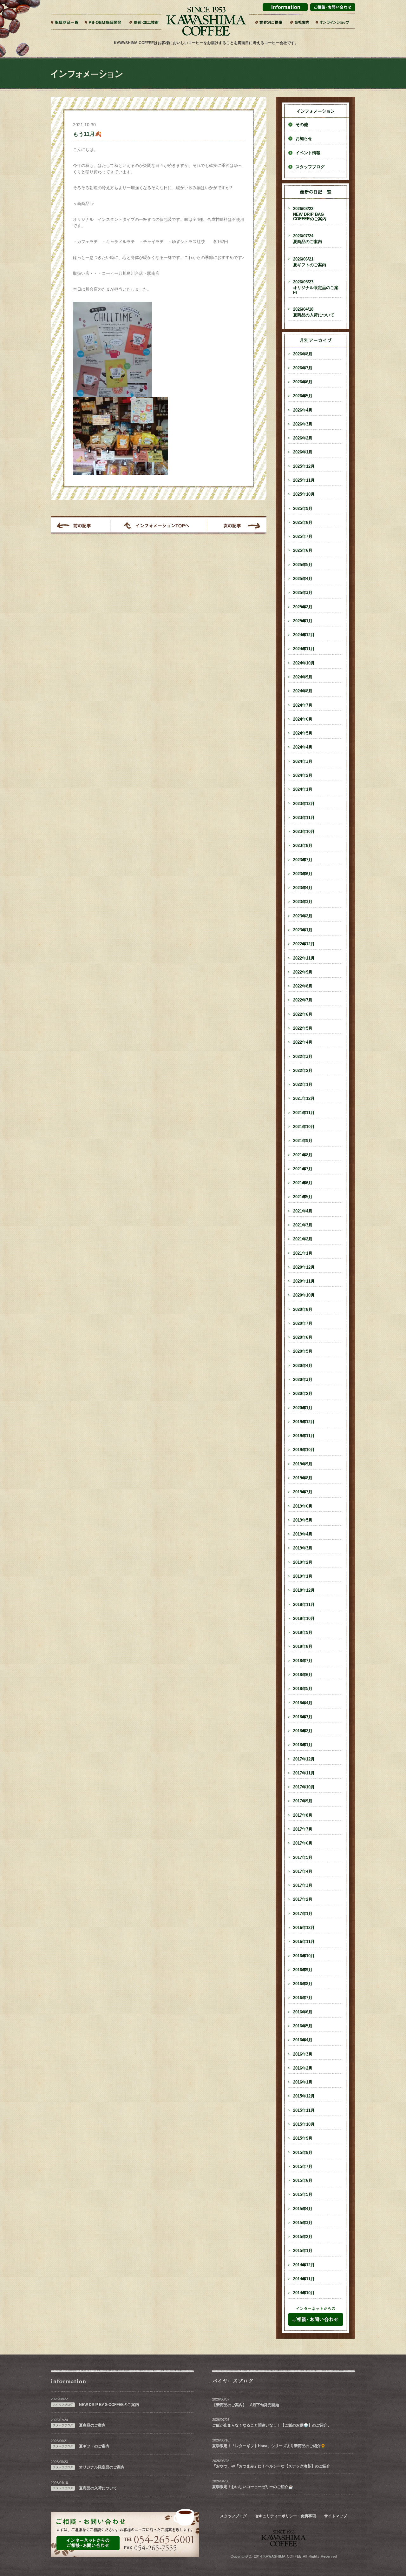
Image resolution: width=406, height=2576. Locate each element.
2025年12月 (304, 466)
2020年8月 (303, 1310)
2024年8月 (303, 691)
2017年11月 (304, 1773)
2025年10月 (304, 494)
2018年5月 (303, 1689)
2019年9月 (303, 1464)
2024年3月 (303, 762)
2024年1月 (303, 789)
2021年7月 (303, 1169)
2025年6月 (303, 551)
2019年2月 (303, 1562)
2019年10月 (304, 1450)
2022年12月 (304, 944)
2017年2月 (303, 1899)
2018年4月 (303, 1703)
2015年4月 (303, 2209)
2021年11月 (304, 1113)
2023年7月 (303, 860)
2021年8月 (303, 1155)
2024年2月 (303, 776)
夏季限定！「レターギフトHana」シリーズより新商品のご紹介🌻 (269, 2446)
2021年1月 (303, 1253)
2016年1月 (303, 2082)
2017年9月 (303, 1801)
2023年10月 (304, 832)
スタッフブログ (310, 167)
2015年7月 (303, 2167)
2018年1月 (303, 1745)
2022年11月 (304, 958)
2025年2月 (303, 607)
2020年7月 (303, 1324)
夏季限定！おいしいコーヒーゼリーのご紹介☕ (253, 2487)
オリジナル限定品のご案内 (316, 287)
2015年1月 (303, 2251)
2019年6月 (303, 1506)
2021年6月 (303, 1183)
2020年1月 (303, 1408)
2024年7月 (303, 705)
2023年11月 (304, 818)
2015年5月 (303, 2195)
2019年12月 (304, 1422)
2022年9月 (303, 972)
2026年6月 (303, 382)
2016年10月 (304, 1956)
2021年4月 (303, 1211)
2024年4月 (303, 747)
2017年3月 (303, 1886)
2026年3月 (303, 424)
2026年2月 (303, 438)
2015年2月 (303, 2237)
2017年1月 (303, 1914)
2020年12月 (304, 1267)
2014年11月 (304, 2279)
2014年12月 (304, 2265)
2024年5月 (303, 733)
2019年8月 (303, 1478)
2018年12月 (304, 1590)
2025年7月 (303, 537)
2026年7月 (303, 368)
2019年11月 (304, 1436)
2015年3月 (303, 2223)
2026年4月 (303, 410)
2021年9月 (303, 1141)
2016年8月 (303, 1984)
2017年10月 (304, 1787)
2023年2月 (303, 916)
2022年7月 (303, 1000)
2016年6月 (303, 2012)
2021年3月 (303, 1225)
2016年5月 (303, 2026)
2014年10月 (304, 2293)
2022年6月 (303, 1014)
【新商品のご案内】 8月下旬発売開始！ (248, 2405)
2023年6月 (303, 874)
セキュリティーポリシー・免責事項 (285, 2516)
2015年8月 (303, 2153)
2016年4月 (303, 2040)
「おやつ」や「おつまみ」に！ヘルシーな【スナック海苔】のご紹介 (271, 2466)
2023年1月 (303, 930)
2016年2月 (303, 2068)
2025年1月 (303, 621)
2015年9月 (303, 2138)
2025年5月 (303, 565)
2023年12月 (304, 804)
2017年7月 (303, 1829)
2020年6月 (303, 1338)
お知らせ (304, 139)
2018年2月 (303, 1731)
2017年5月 (303, 1858)
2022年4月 (303, 1042)
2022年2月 (303, 1071)
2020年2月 (303, 1394)
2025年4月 (303, 579)
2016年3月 (303, 2054)
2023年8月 (303, 846)
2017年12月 (304, 1759)
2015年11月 (304, 2110)
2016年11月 (304, 1942)
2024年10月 (304, 663)
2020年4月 (303, 1366)
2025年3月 (303, 593)
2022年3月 (303, 1057)
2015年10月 (304, 2124)
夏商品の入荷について (314, 312)
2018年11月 (304, 1605)
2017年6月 (303, 1843)
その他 (302, 125)
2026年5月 (303, 396)
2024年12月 (304, 635)
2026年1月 (303, 452)
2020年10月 (304, 1295)
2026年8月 (303, 354)
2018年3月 (303, 1717)
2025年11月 (304, 480)
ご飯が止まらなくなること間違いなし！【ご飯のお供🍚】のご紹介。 (272, 2425)
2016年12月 (304, 1928)
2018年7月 (303, 1661)
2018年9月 (303, 1633)
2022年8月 (303, 986)
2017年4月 (303, 1872)
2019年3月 (303, 1548)
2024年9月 (303, 677)
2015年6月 (303, 2181)
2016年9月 (303, 1970)
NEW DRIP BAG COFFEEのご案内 (310, 214)
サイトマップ (336, 2516)
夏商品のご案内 (308, 239)
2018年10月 (304, 1619)
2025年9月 (303, 509)
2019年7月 (303, 1492)
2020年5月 (303, 1351)
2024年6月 (303, 719)
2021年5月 (303, 1197)
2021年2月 (303, 1239)
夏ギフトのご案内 (310, 262)
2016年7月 (303, 1998)
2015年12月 (304, 2096)
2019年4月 (303, 1534)
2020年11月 (304, 1281)
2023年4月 (303, 888)
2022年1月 (303, 1085)
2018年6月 (303, 1675)
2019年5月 (303, 1520)
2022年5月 (303, 1028)
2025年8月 (303, 523)
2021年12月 (304, 1099)
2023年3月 (303, 902)
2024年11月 (304, 649)
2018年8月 (303, 1647)
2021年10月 (304, 1127)
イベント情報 (308, 153)
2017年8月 (303, 1815)
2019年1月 (303, 1576)
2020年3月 (303, 1380)
